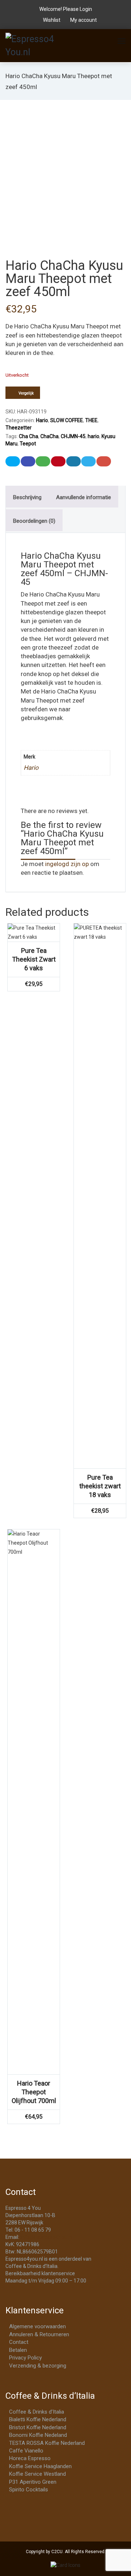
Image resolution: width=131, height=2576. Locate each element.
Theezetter (19, 428)
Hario (42, 420)
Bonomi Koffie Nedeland (38, 2435)
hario (94, 436)
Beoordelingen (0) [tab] (34, 521)
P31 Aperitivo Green (33, 2482)
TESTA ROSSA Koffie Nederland (47, 2443)
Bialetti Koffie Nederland (38, 2419)
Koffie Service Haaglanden (40, 2466)
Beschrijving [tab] (27, 497)
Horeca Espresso (30, 2458)
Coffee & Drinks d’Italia (37, 2412)
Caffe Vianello (26, 2451)
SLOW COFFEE (67, 420)
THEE (91, 420)
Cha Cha (29, 436)
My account (83, 20)
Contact (19, 2342)
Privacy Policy (25, 2358)
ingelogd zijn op (67, 864)
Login (86, 9)
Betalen (18, 2350)
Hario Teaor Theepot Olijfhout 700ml (34, 2092)
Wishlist (52, 20)
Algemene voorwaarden (37, 2326)
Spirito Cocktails (29, 2490)
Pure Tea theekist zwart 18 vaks (100, 1486)
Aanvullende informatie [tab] (84, 497)
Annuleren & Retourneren (39, 2334)
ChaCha (49, 436)
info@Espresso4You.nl (46, 2237)
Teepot (28, 444)
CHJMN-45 (73, 436)
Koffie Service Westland (37, 2474)
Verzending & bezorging (38, 2366)
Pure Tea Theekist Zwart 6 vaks (34, 959)
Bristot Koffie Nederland (38, 2427)
